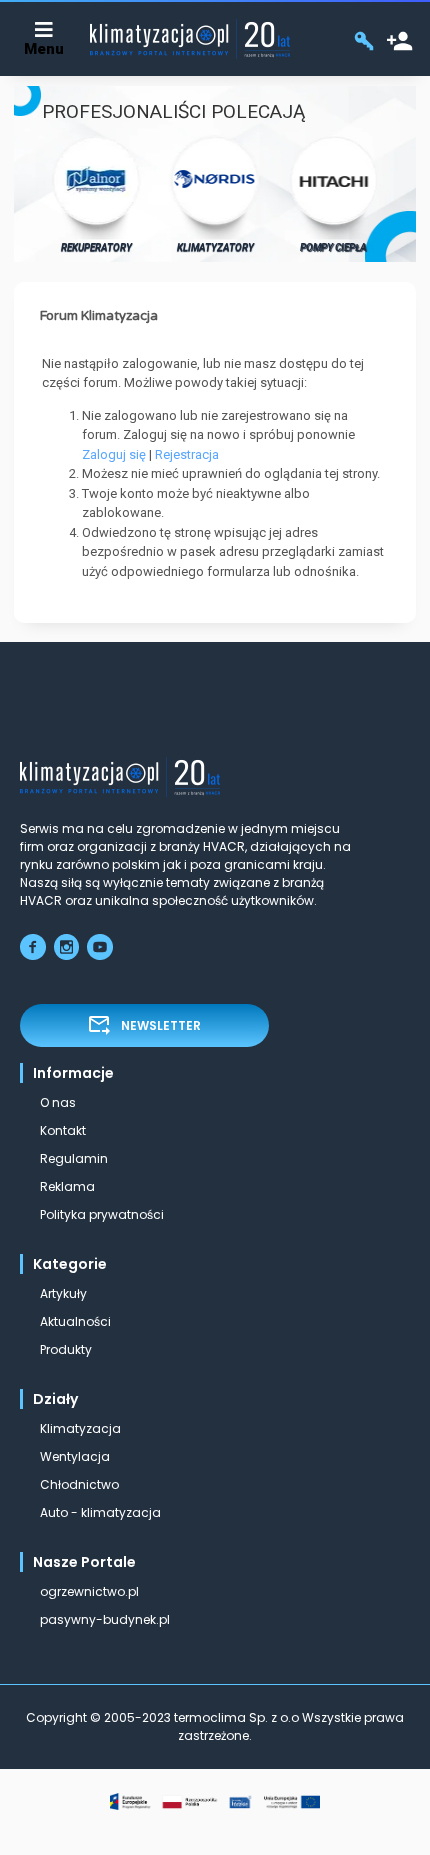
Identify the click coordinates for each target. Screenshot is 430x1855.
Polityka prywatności (102, 1214)
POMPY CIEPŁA (333, 247)
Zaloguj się (114, 454)
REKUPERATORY (96, 247)
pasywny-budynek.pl (105, 1619)
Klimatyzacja (80, 1428)
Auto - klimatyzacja (100, 1512)
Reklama (67, 1186)
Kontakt (63, 1130)
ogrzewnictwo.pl (89, 1591)
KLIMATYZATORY (215, 247)
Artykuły (63, 1293)
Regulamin (74, 1158)
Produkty (66, 1349)
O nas (58, 1102)
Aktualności (75, 1321)
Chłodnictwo (79, 1484)
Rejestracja (187, 454)
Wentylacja (75, 1456)
